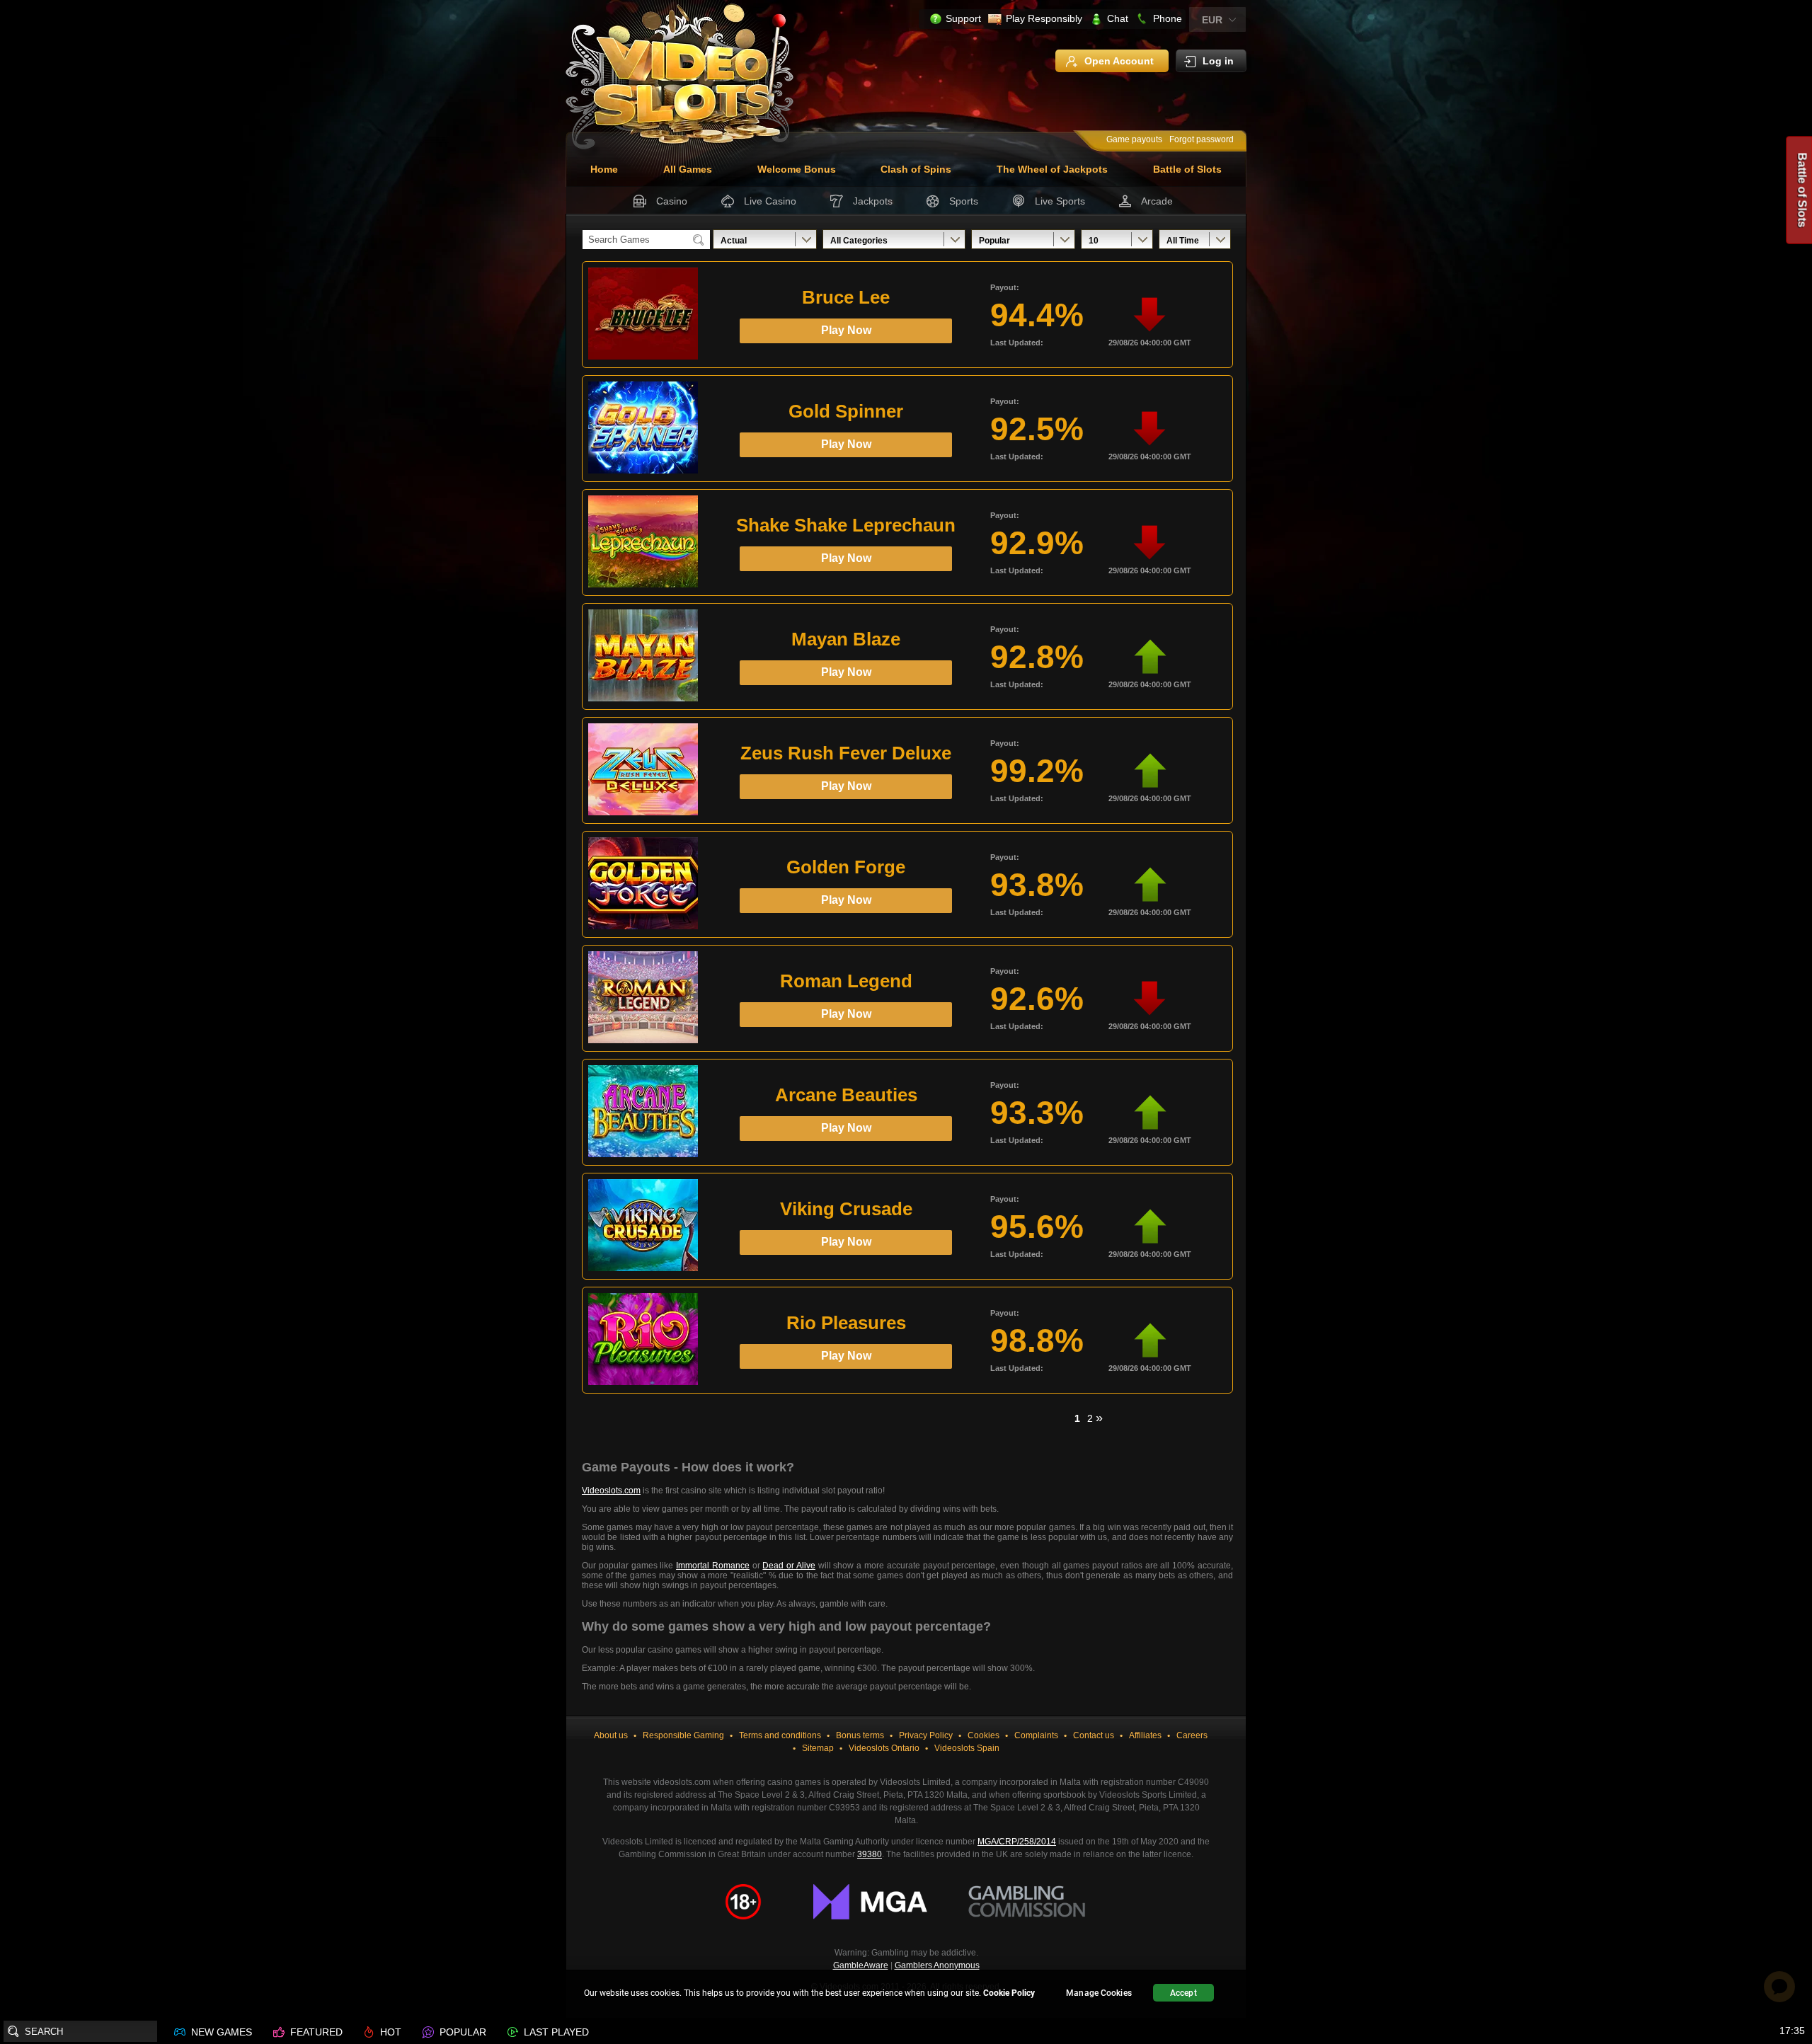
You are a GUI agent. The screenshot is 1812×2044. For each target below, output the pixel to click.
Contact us (1094, 1735)
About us (611, 1735)
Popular (994, 241)
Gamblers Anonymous (937, 1965)
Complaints (1036, 1735)
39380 (870, 1854)
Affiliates (1145, 1735)
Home (604, 169)
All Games (688, 169)
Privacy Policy (926, 1735)
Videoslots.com (611, 1491)
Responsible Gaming (683, 1735)
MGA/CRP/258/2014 (1017, 1842)
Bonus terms (860, 1735)
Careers (1192, 1735)
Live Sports (1060, 201)
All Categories (859, 241)
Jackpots (873, 201)
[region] (906, 1995)
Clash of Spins (916, 169)
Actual (734, 241)
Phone (1168, 18)
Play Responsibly (1044, 18)
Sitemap (818, 1748)
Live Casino (770, 201)
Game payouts (1134, 139)
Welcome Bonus (797, 169)
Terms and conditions (780, 1735)
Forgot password (1202, 139)
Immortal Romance (713, 1566)
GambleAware (861, 1965)
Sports (964, 201)
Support (963, 18)
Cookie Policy (1009, 1993)
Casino (672, 201)
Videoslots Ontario (884, 1748)
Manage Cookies (1099, 1993)
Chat (1118, 18)
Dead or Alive (789, 1566)
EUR (1212, 20)
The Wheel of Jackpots (1052, 169)
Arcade (1157, 201)
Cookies (984, 1735)
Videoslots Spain (967, 1748)
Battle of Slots (1187, 169)
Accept (1183, 1993)
